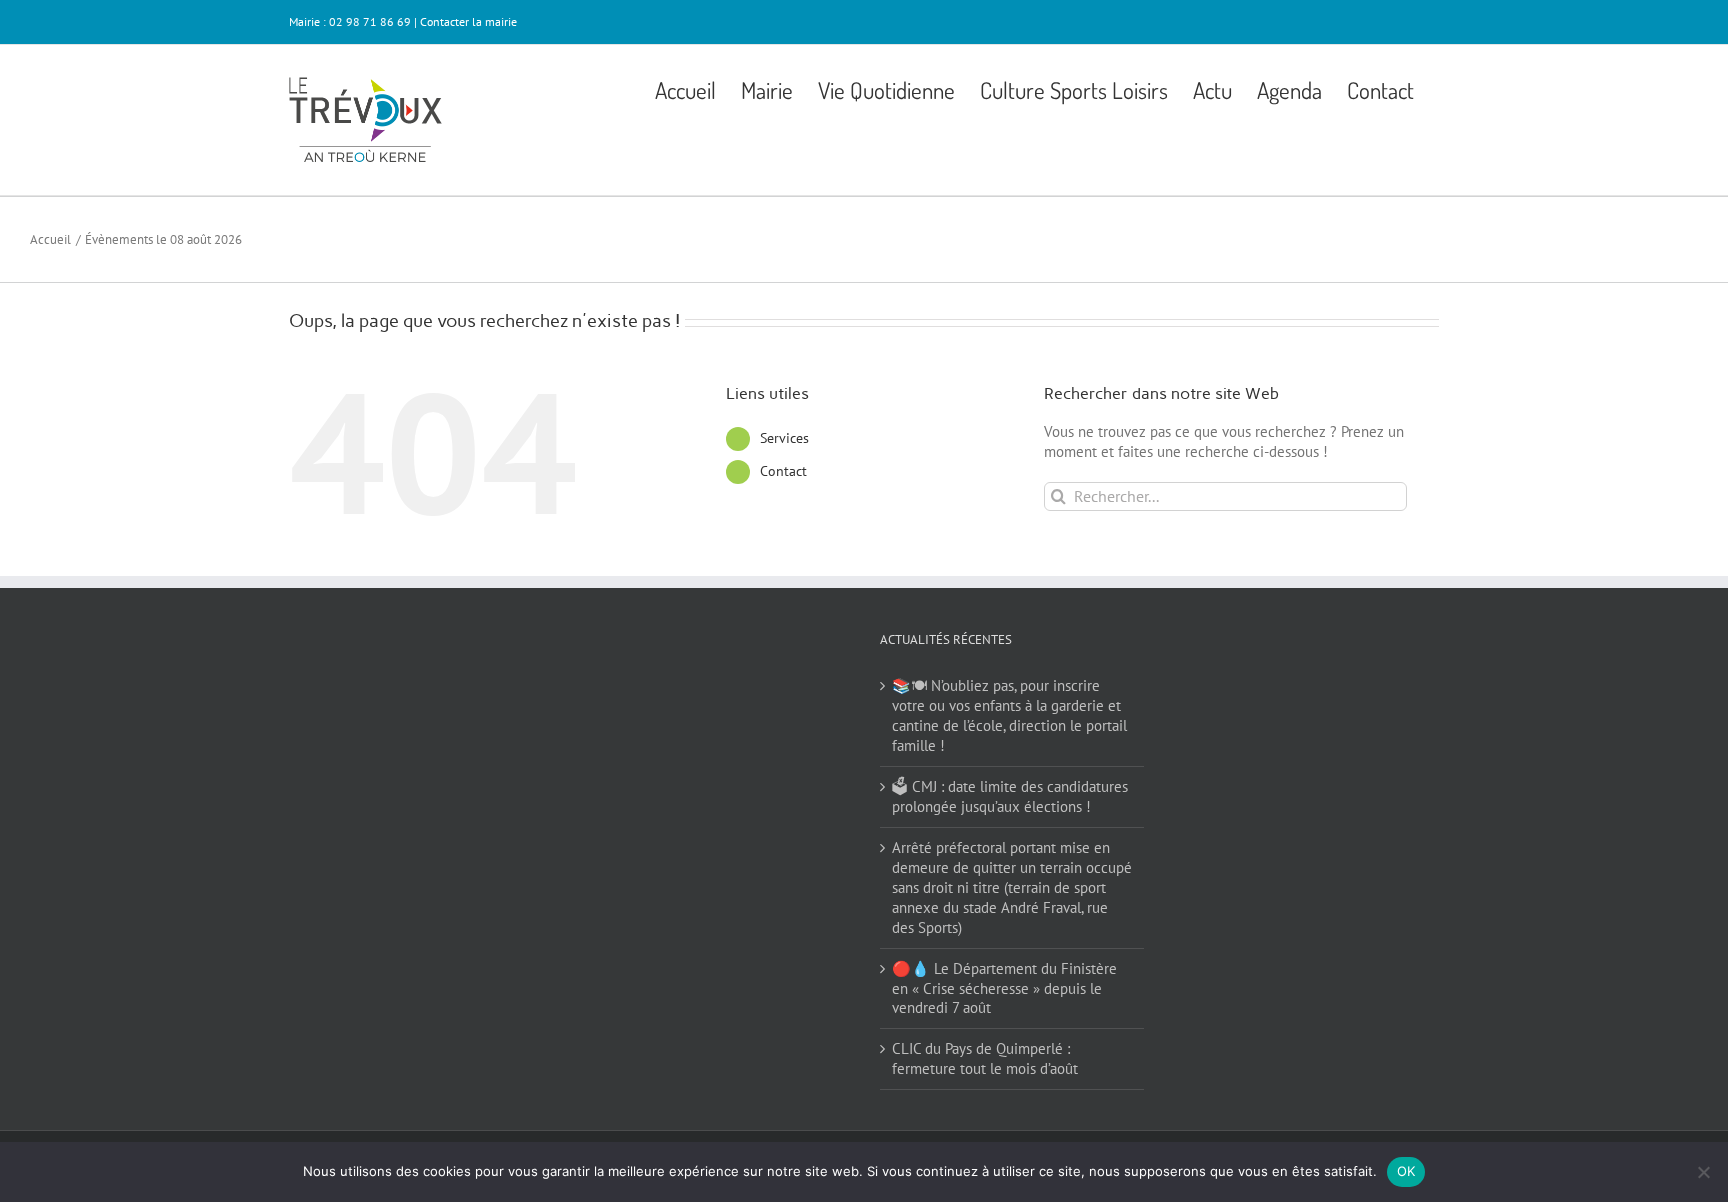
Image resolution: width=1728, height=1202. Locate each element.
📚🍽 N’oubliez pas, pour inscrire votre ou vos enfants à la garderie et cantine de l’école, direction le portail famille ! (1009, 715)
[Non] (1703, 1172)
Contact (783, 471)
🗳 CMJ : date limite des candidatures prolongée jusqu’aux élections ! (1010, 796)
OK (1406, 1171)
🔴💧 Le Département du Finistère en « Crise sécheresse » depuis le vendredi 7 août (1004, 988)
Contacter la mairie (468, 21)
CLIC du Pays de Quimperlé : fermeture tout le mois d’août (985, 1058)
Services (784, 438)
